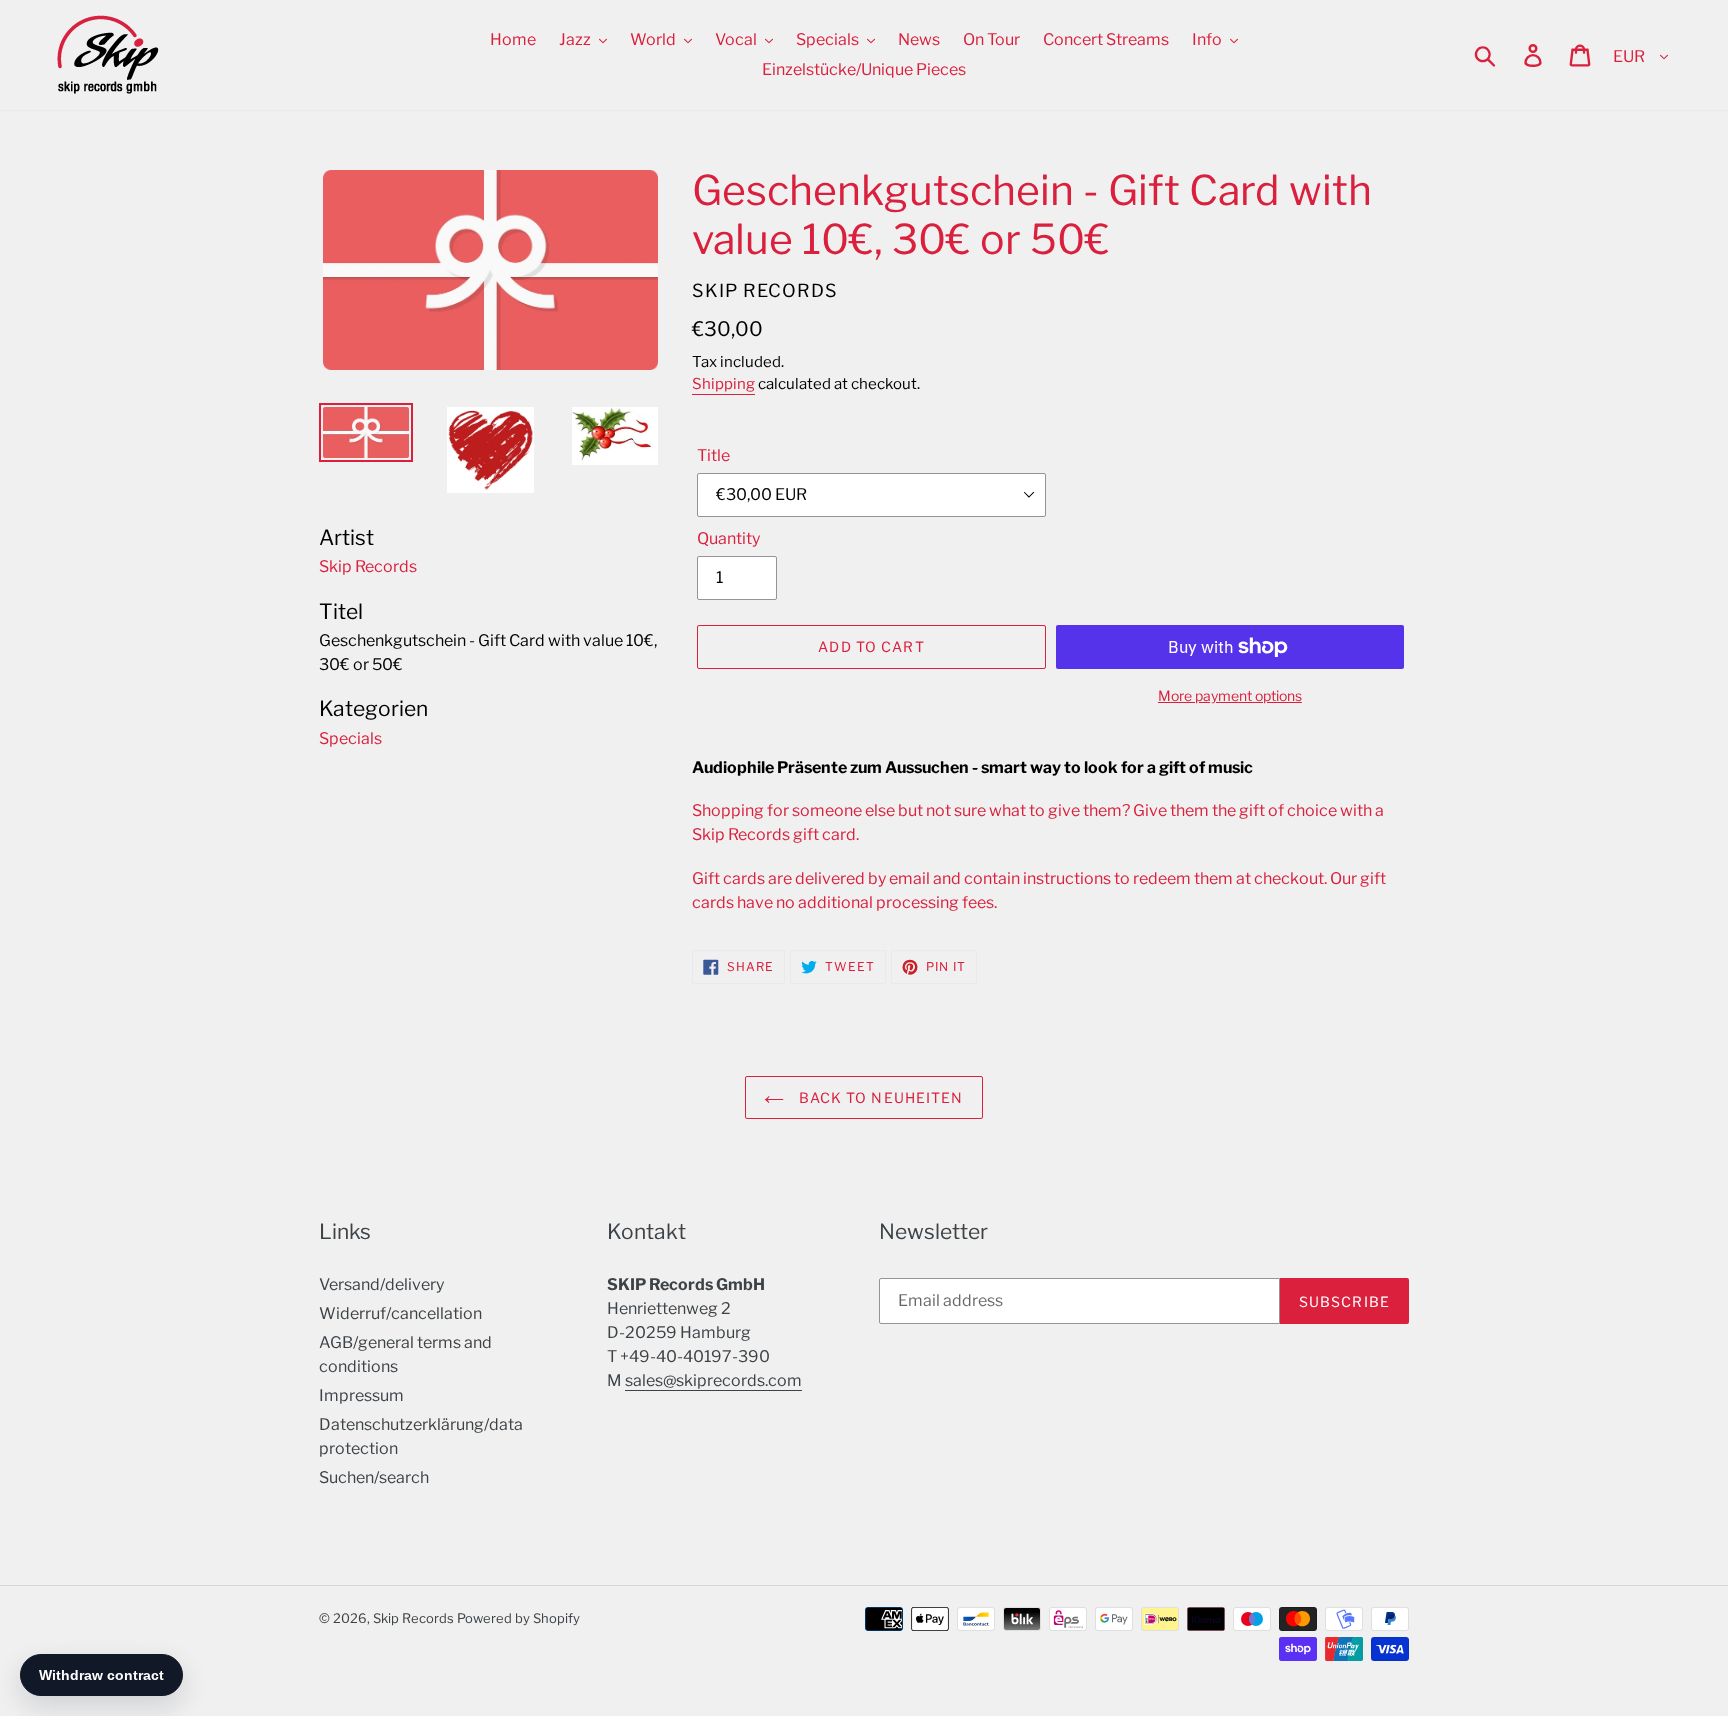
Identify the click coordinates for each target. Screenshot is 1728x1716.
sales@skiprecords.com (713, 1380)
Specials (350, 738)
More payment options (1230, 695)
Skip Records (413, 1618)
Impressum (361, 1395)
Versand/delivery (381, 1284)
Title (713, 455)
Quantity (728, 538)
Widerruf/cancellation (400, 1313)
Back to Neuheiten (878, 1097)
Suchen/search (374, 1477)
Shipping (723, 384)
